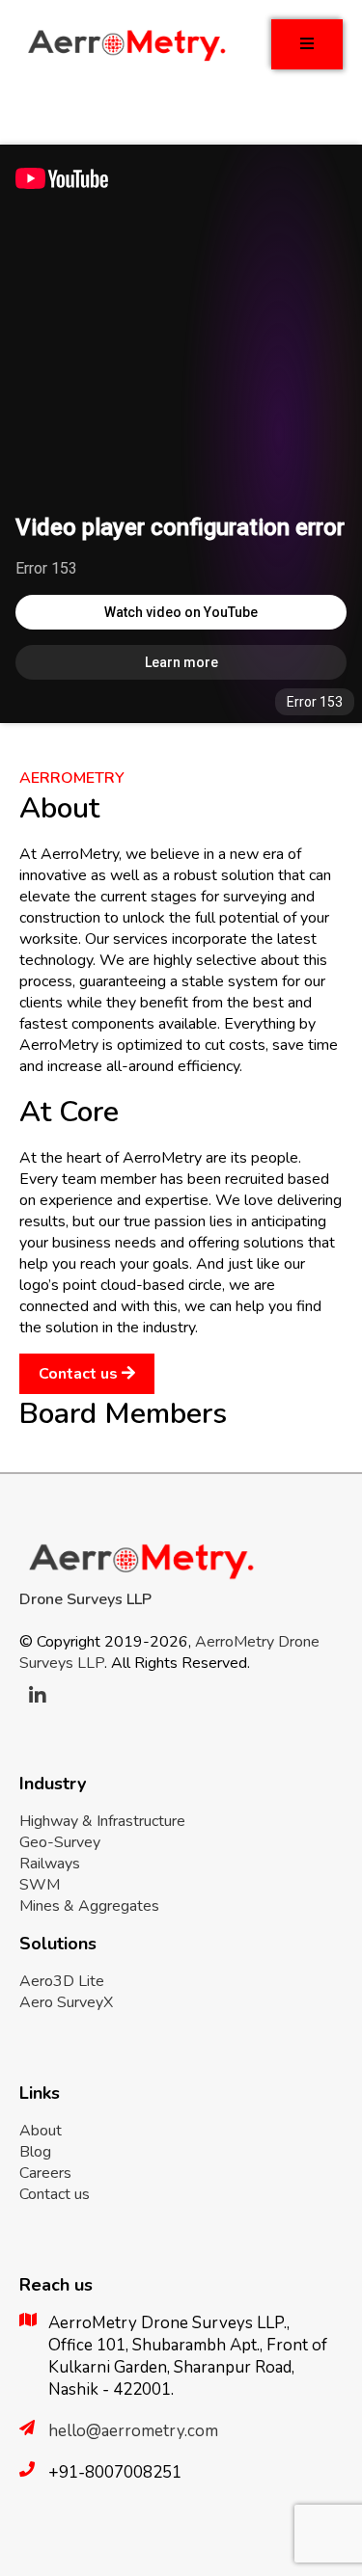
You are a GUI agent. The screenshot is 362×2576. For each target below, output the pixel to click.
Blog (35, 2152)
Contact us (80, 1374)
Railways (50, 1864)
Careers (45, 2173)
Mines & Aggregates (89, 1906)
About (41, 2131)
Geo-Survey (60, 1842)
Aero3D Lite (62, 1981)
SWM (40, 1885)
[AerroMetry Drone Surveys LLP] (125, 60)
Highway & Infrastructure (102, 1821)
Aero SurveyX (66, 2002)
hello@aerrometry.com (133, 2431)
